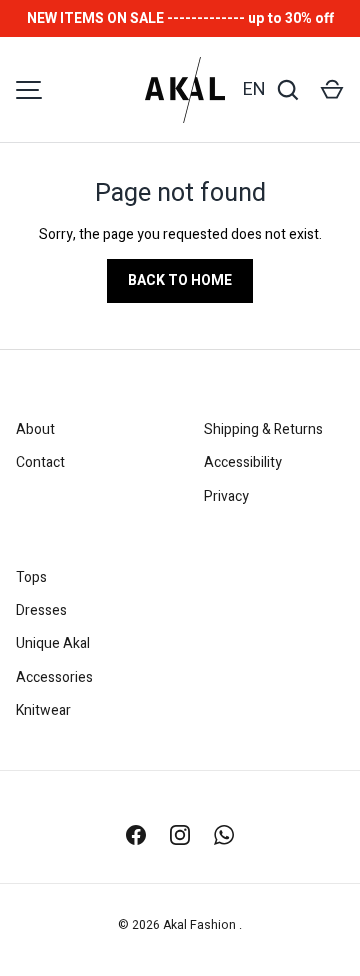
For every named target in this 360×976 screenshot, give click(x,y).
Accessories (54, 677)
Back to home (180, 280)
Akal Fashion (201, 925)
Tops (31, 577)
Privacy (226, 496)
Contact (40, 462)
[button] (332, 90)
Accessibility (243, 462)
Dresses (41, 610)
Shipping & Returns (263, 429)
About (35, 429)
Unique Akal (53, 643)
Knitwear (43, 710)
